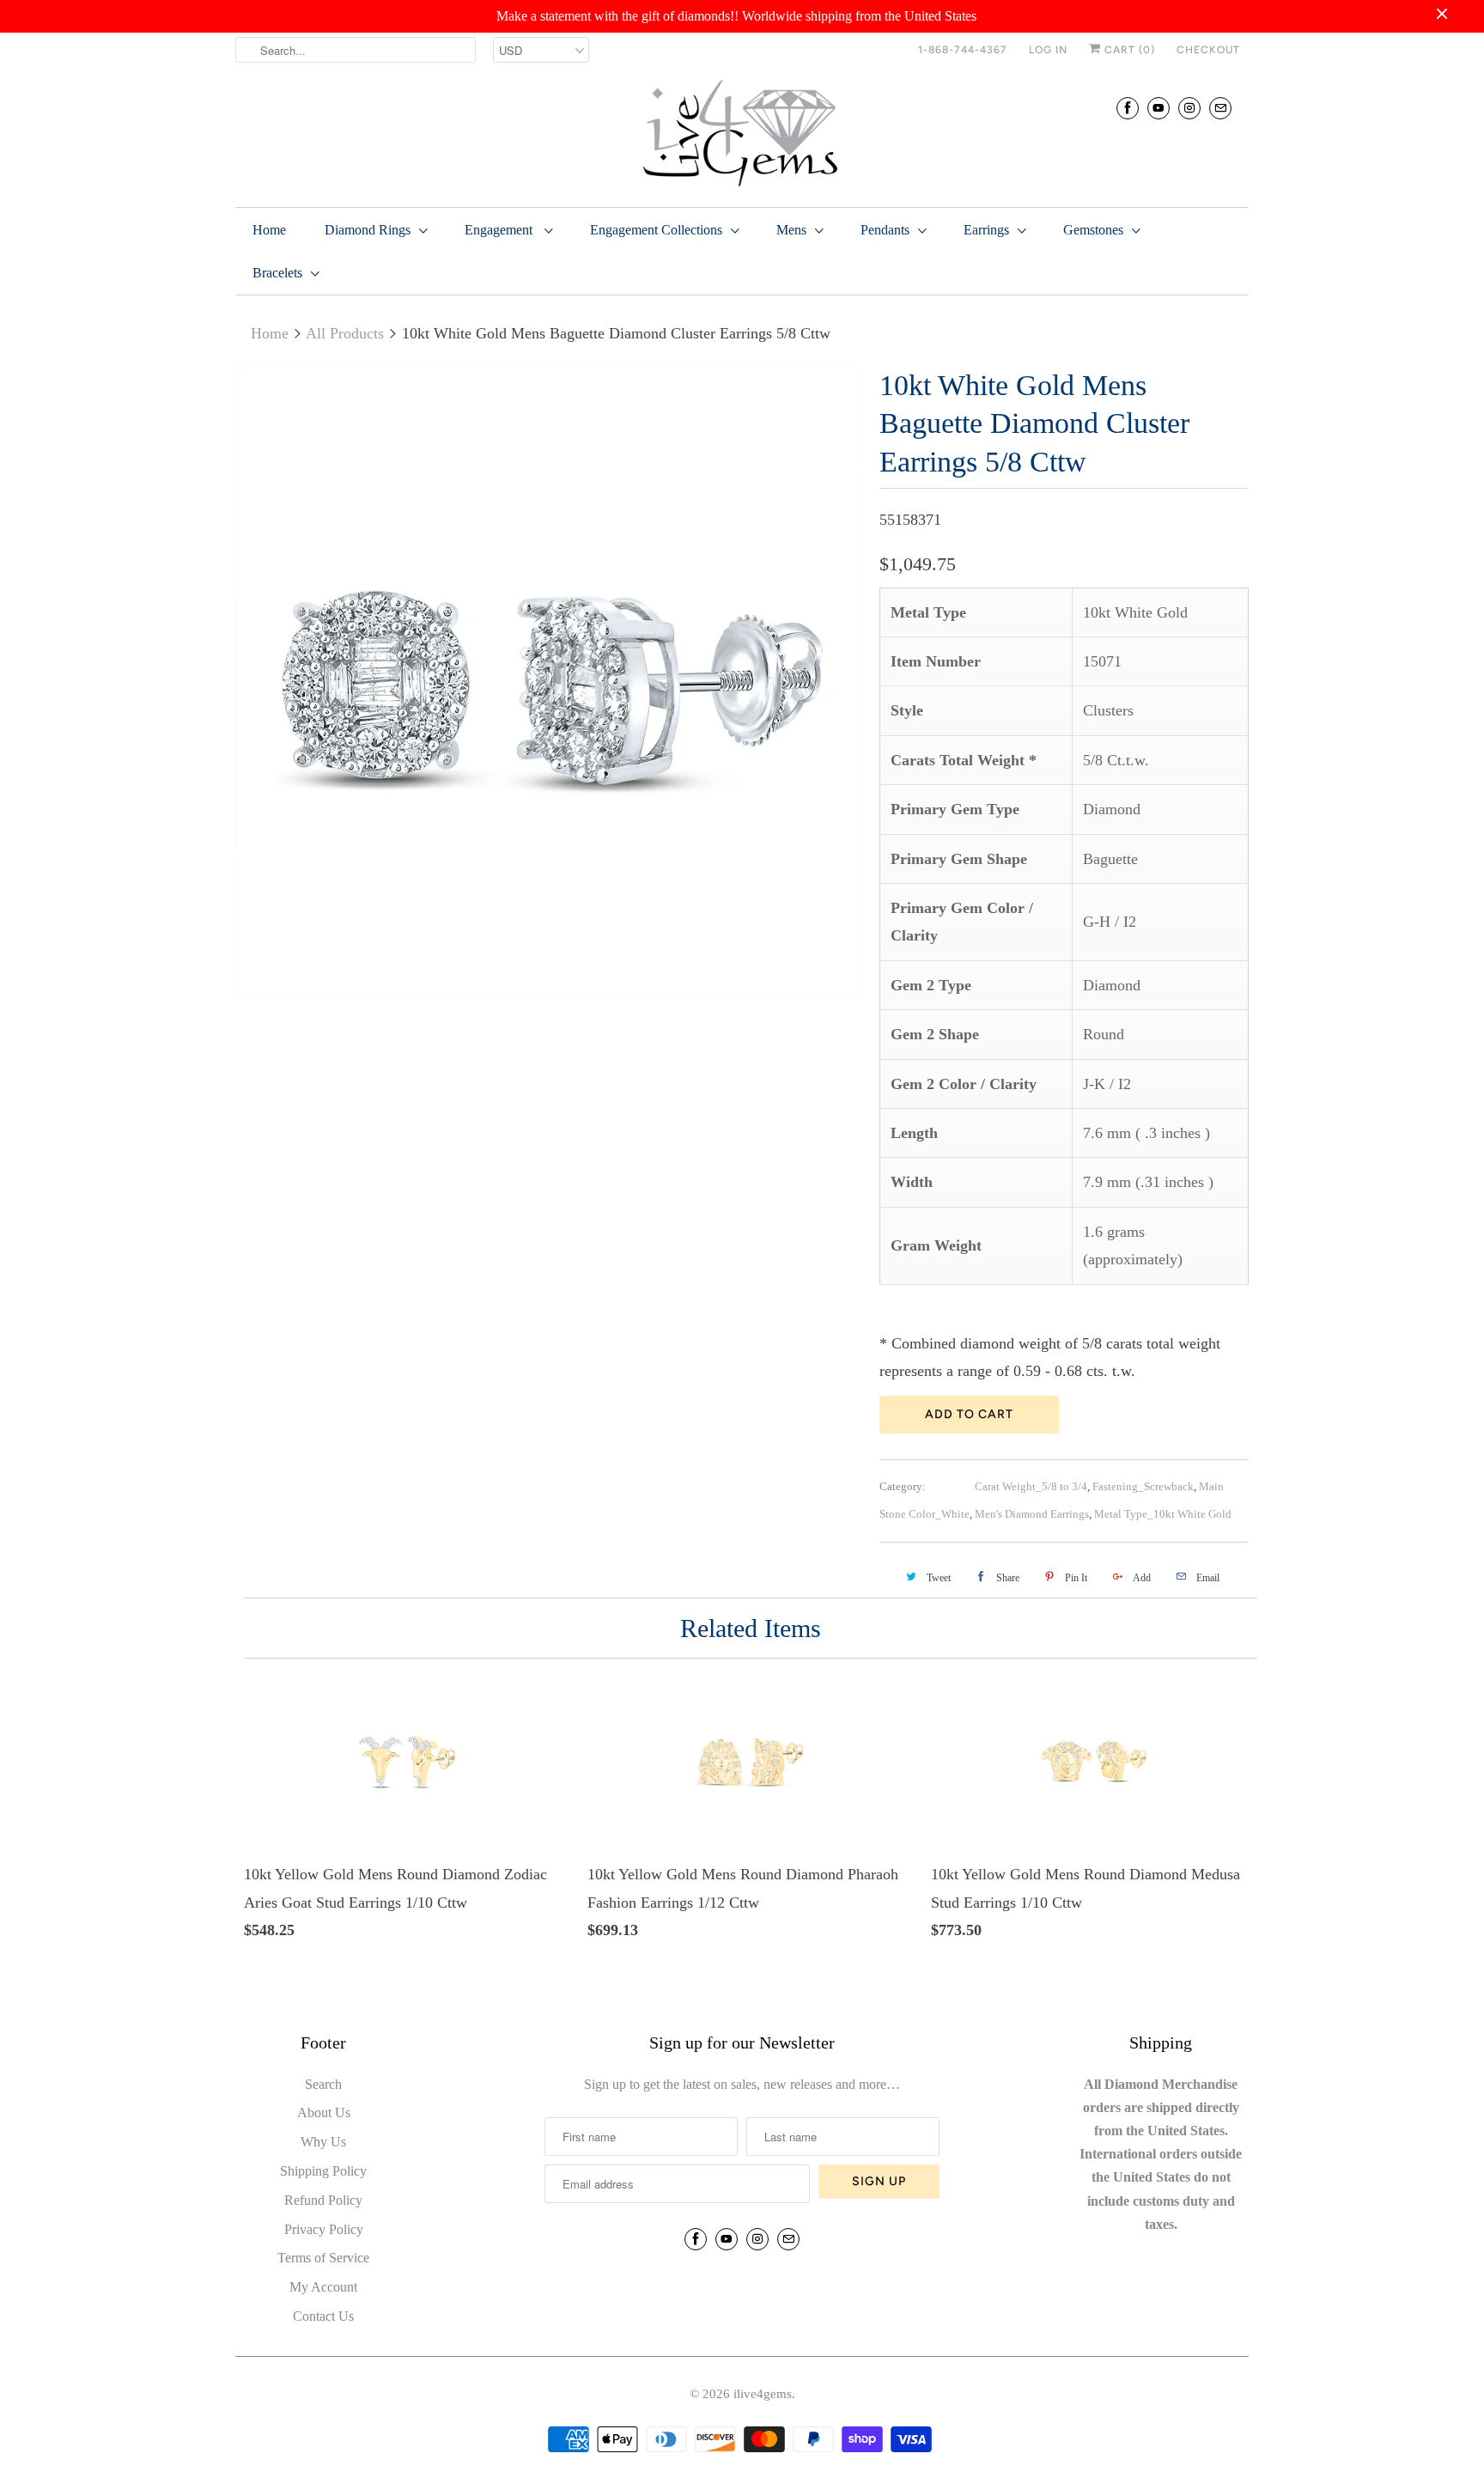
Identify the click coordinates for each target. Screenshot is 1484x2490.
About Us (324, 2113)
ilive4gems (763, 2394)
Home (269, 230)
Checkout (1208, 50)
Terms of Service (323, 2258)
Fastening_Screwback (1143, 1486)
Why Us (323, 2142)
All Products (345, 333)
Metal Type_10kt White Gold (1163, 1514)
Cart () (1128, 50)
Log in (1048, 50)
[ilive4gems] (742, 135)
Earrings (986, 230)
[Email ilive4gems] (1220, 108)
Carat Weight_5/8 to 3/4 (1031, 1486)
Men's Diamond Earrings (1032, 1514)
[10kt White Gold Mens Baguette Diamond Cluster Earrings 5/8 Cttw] (549, 680)
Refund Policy (323, 2200)
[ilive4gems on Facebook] (1128, 108)
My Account (323, 2287)
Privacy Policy (324, 2229)
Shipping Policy (323, 2171)
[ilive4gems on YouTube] (1159, 108)
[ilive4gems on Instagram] (1189, 108)
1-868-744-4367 (963, 50)
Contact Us (323, 2316)
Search (323, 2084)
